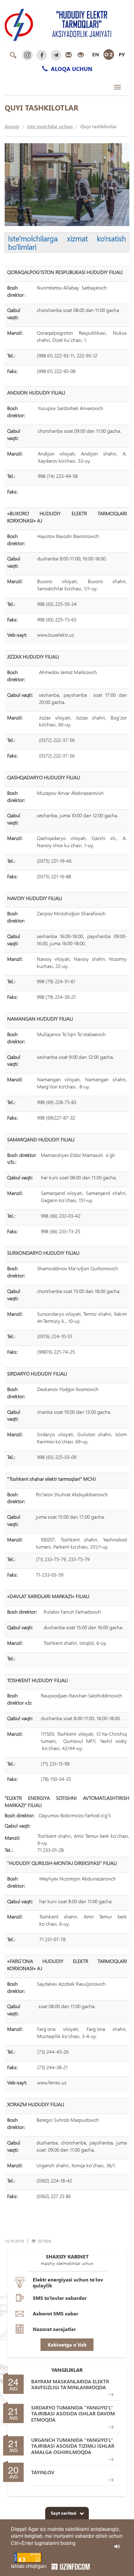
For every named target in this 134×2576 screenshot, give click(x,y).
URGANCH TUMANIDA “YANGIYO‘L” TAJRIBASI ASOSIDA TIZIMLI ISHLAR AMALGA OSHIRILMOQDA (73, 2446)
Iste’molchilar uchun (50, 126)
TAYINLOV (43, 2472)
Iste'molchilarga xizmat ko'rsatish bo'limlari (67, 242)
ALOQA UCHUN (71, 69)
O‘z (109, 54)
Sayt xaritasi (64, 2513)
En (96, 54)
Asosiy (12, 126)
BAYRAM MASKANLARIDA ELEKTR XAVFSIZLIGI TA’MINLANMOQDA (70, 2384)
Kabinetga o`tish (67, 2345)
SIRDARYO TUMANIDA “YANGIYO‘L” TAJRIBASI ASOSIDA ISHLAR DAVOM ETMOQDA (73, 2413)
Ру (122, 54)
